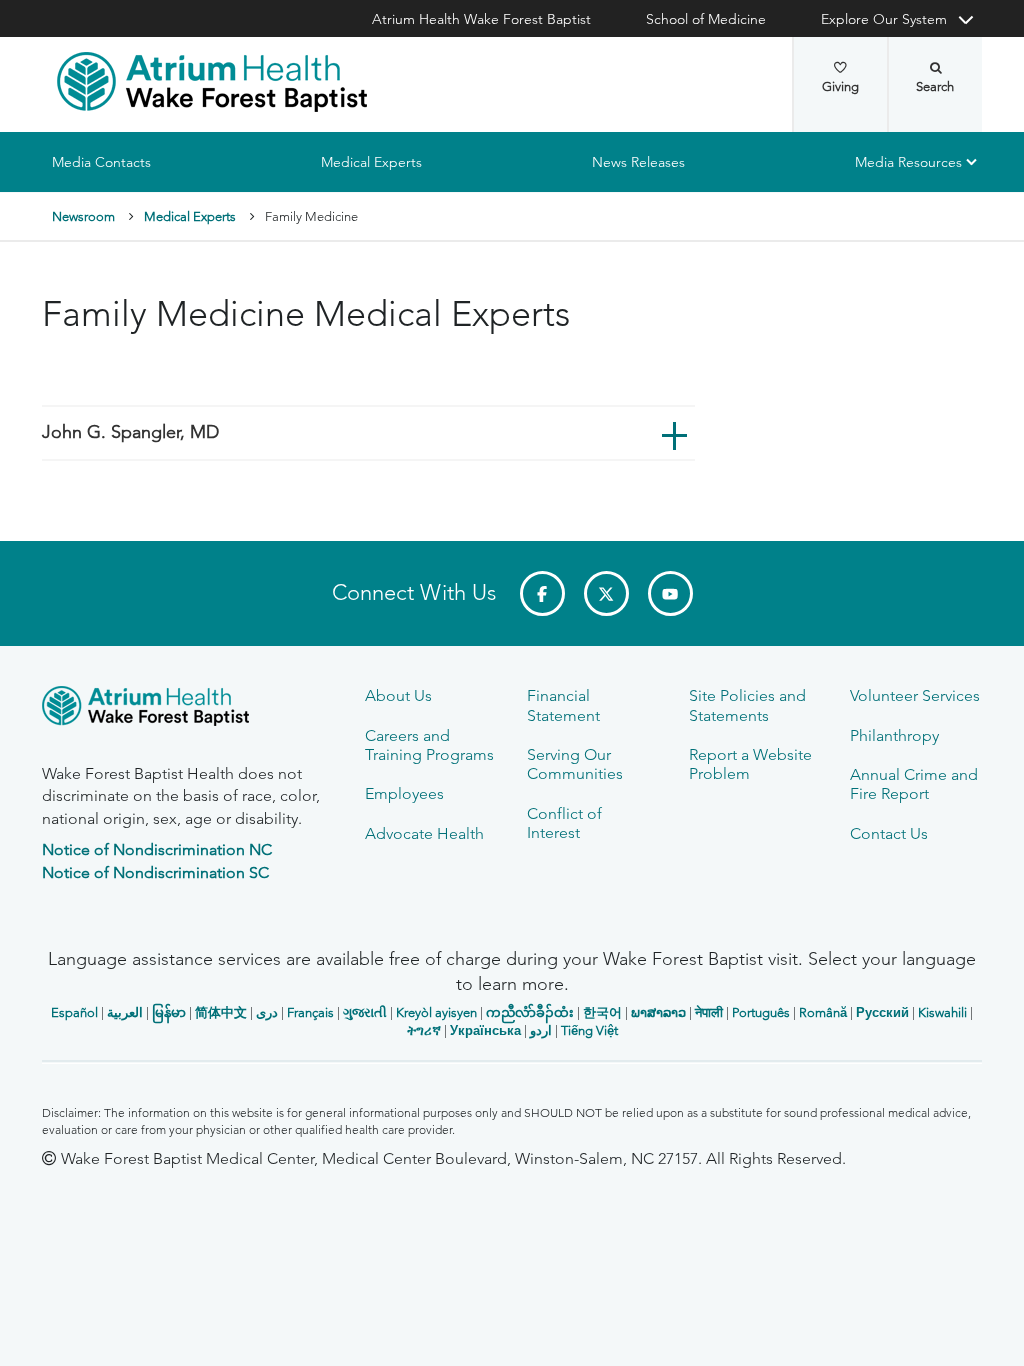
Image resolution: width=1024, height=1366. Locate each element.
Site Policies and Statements (747, 705)
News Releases (638, 162)
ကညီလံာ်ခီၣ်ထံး (530, 1012)
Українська (485, 1030)
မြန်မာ (169, 1012)
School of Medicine (706, 19)
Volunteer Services (915, 695)
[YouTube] (670, 593)
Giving (840, 86)
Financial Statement (563, 705)
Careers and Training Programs (429, 745)
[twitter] (606, 593)
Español (74, 1012)
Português (761, 1012)
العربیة (125, 1012)
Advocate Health (424, 833)
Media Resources (908, 162)
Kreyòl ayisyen (436, 1012)
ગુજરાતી (365, 1012)
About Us (398, 695)
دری (267, 1012)
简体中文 (221, 1012)
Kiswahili (942, 1012)
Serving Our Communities (575, 764)
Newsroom (83, 216)
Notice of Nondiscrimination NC (157, 849)
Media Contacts (101, 162)
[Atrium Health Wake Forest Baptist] (212, 82)
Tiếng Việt (589, 1030)
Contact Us (889, 833)
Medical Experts (371, 162)
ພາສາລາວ (658, 1012)
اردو (541, 1030)
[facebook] (542, 593)
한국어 (602, 1012)
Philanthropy (894, 735)
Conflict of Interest (564, 823)
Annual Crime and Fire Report (914, 784)
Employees (404, 793)
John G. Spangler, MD (130, 433)
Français (310, 1012)
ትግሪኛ (424, 1030)
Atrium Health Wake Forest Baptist (481, 19)
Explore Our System (884, 19)
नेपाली (709, 1012)
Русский (882, 1012)
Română (823, 1012)
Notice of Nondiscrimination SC (155, 872)
